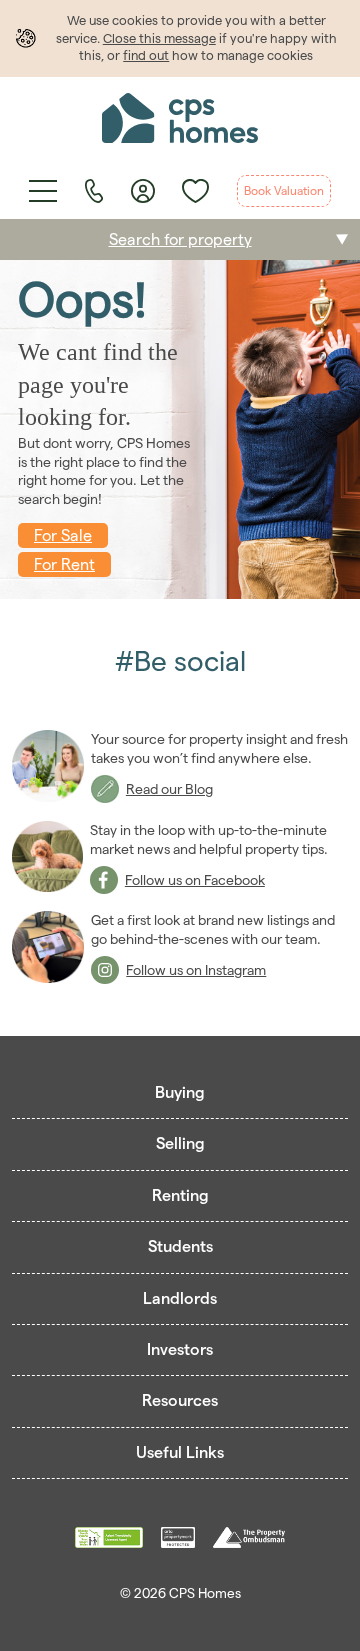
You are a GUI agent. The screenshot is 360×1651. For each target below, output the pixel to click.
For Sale (63, 535)
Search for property (180, 239)
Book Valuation (284, 190)
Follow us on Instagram (196, 970)
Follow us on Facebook (195, 880)
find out (146, 55)
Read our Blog (169, 789)
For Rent (64, 564)
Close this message (159, 38)
